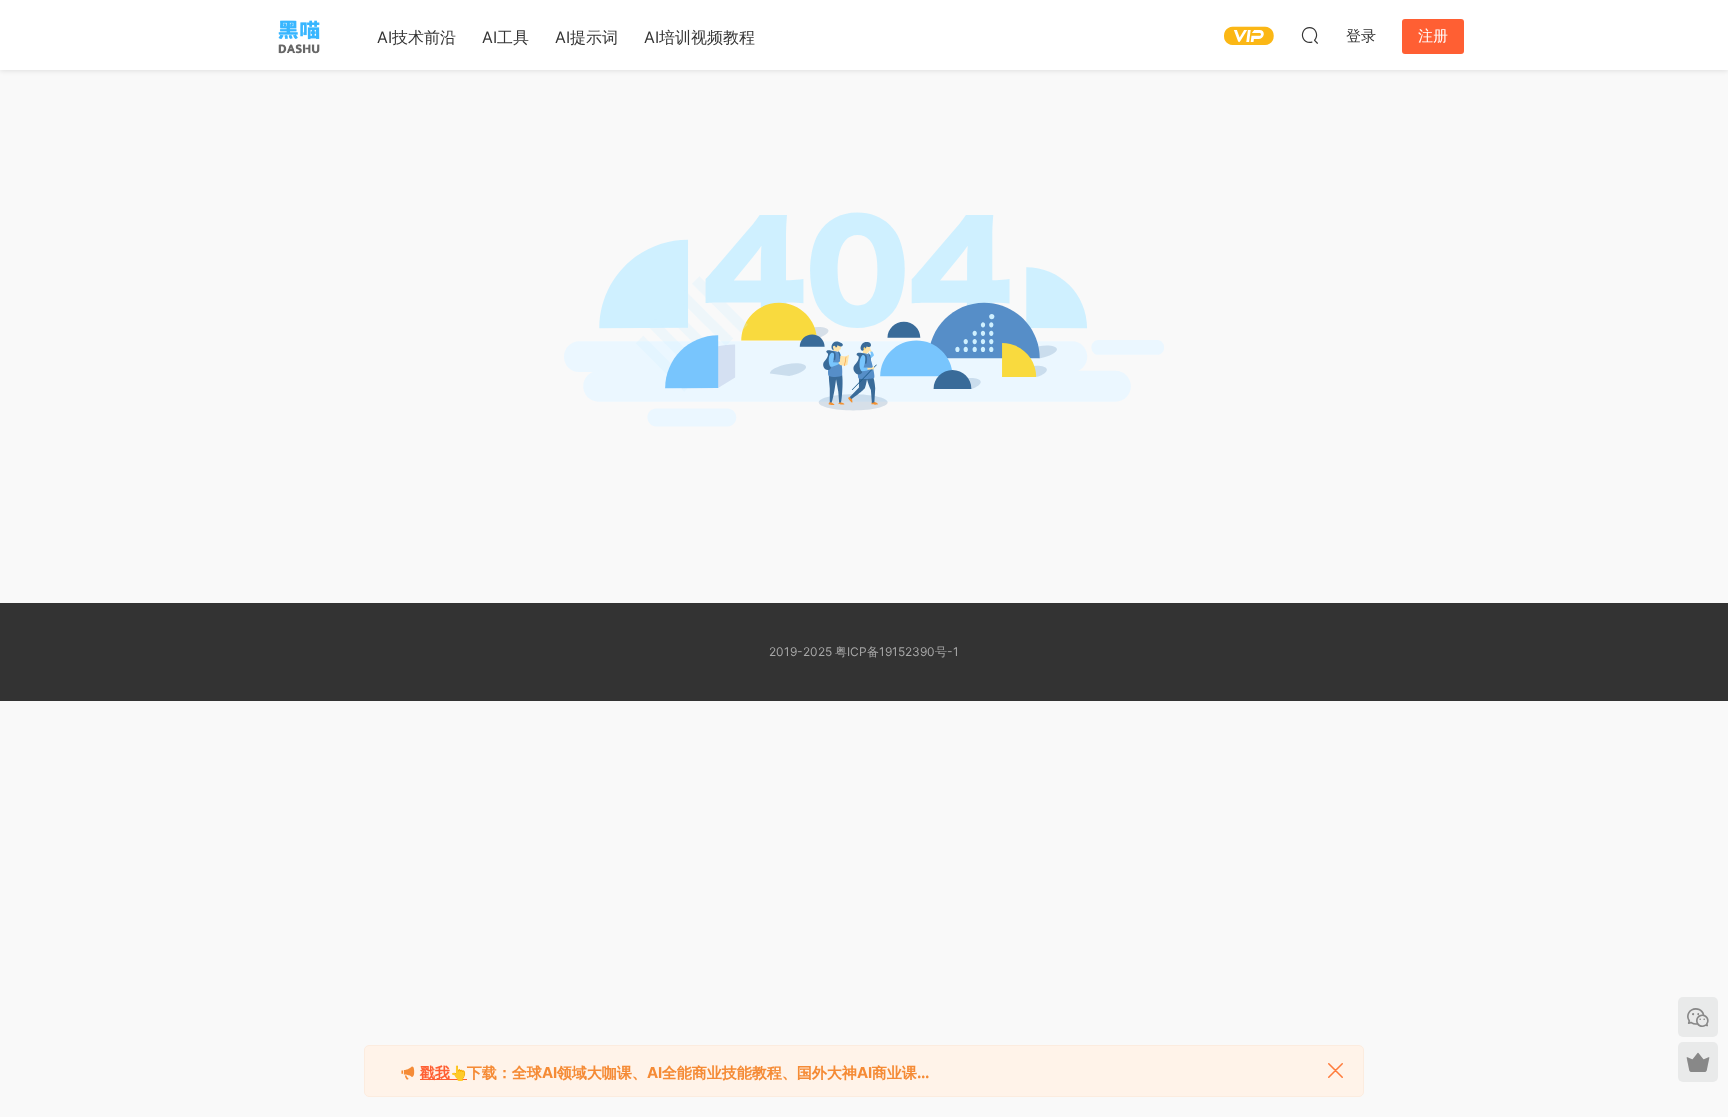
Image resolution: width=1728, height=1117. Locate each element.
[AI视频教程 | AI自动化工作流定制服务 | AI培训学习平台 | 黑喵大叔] (299, 35)
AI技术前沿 (416, 37)
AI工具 (505, 37)
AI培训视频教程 (699, 37)
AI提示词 (586, 37)
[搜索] (1310, 35)
